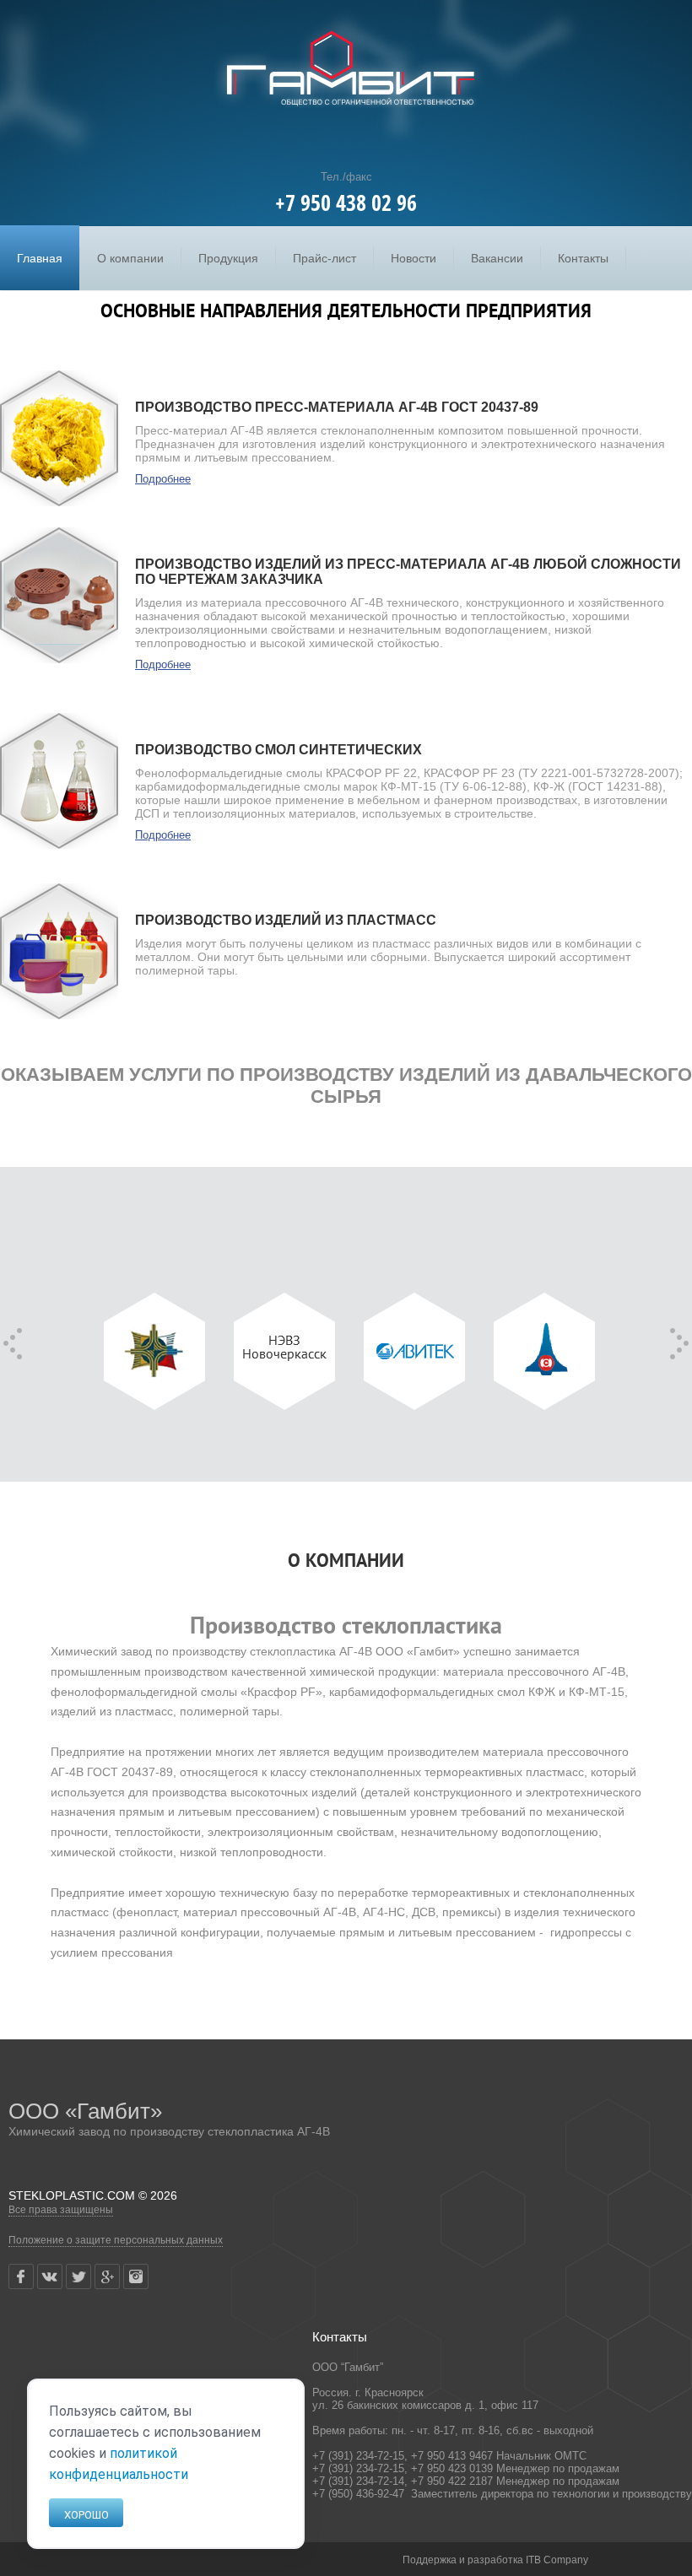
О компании (130, 258)
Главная (40, 258)
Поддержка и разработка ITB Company (495, 2560)
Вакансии (497, 258)
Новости (414, 258)
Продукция (228, 258)
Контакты (583, 258)
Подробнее (163, 479)
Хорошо (86, 2515)
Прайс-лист (324, 258)
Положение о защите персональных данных (116, 2240)
